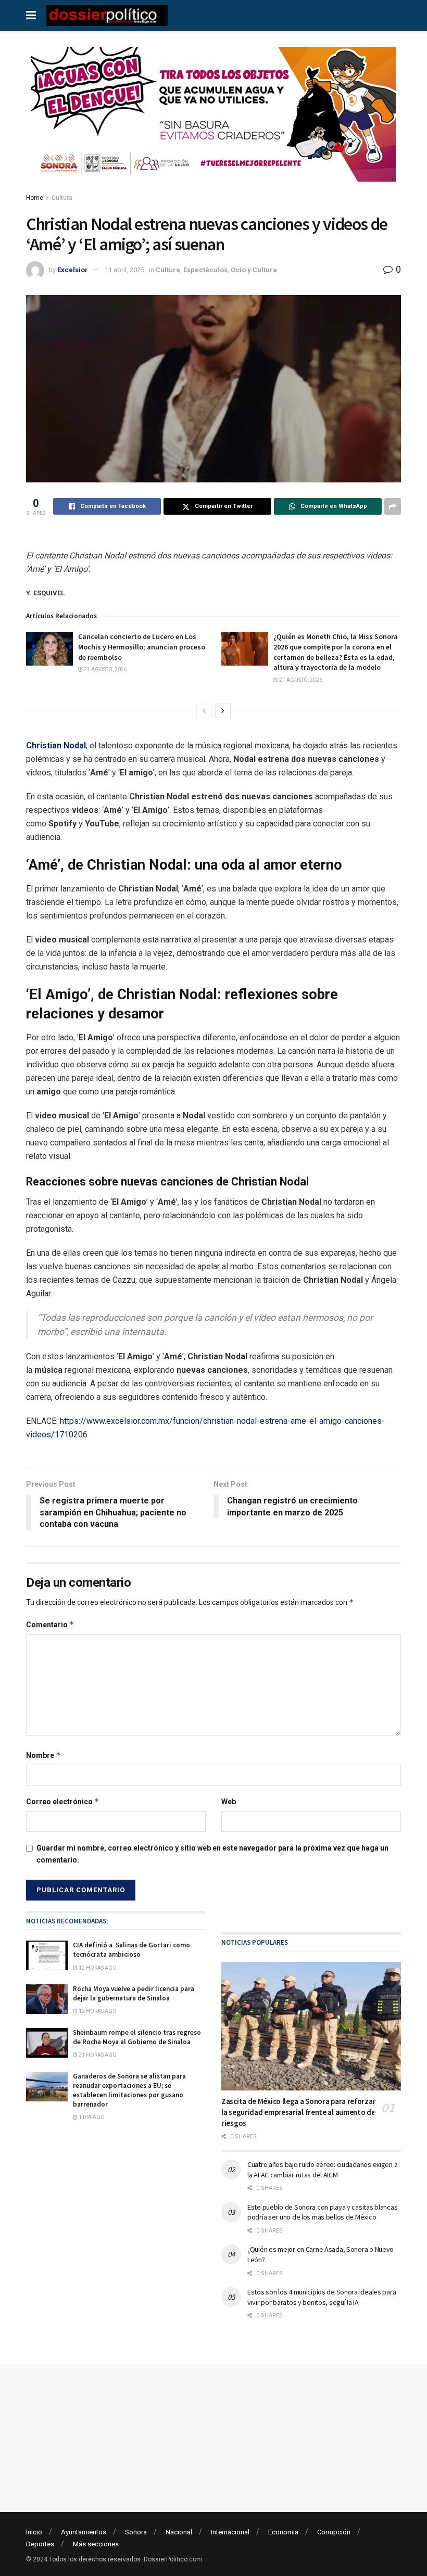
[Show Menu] (31, 16)
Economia (283, 2532)
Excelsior (73, 270)
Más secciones (96, 2544)
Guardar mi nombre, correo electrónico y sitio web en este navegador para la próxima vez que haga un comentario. (212, 1854)
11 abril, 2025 (124, 270)
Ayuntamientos (84, 2532)
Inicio (34, 2532)
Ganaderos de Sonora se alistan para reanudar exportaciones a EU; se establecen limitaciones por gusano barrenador (129, 2090)
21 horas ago (97, 2055)
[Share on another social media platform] (393, 506)
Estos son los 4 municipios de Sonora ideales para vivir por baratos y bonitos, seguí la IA (322, 2297)
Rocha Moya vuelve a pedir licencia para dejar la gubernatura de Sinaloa (134, 1993)
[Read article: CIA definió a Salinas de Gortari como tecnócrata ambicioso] (47, 1955)
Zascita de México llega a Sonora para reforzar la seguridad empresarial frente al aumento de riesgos (298, 2112)
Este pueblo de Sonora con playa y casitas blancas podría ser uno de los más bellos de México (322, 2212)
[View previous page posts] (204, 711)
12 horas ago (97, 1968)
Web (229, 1802)
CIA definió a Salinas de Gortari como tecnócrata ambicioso (131, 1950)
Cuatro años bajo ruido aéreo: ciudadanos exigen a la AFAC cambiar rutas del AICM (322, 2170)
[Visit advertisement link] (213, 122)
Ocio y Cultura (254, 270)
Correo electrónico (63, 1801)
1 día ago (91, 2117)
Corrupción (334, 2532)
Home (35, 198)
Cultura (62, 198)
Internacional (230, 2532)
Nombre (43, 1755)
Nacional (179, 2532)
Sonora (136, 2532)
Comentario (50, 1624)
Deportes (40, 2544)
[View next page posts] (223, 711)
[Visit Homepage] (107, 16)
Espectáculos (205, 270)
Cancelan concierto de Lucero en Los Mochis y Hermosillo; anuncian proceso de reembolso (142, 647)
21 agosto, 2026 (105, 669)
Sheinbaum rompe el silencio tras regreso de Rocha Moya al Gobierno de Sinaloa (137, 2037)
